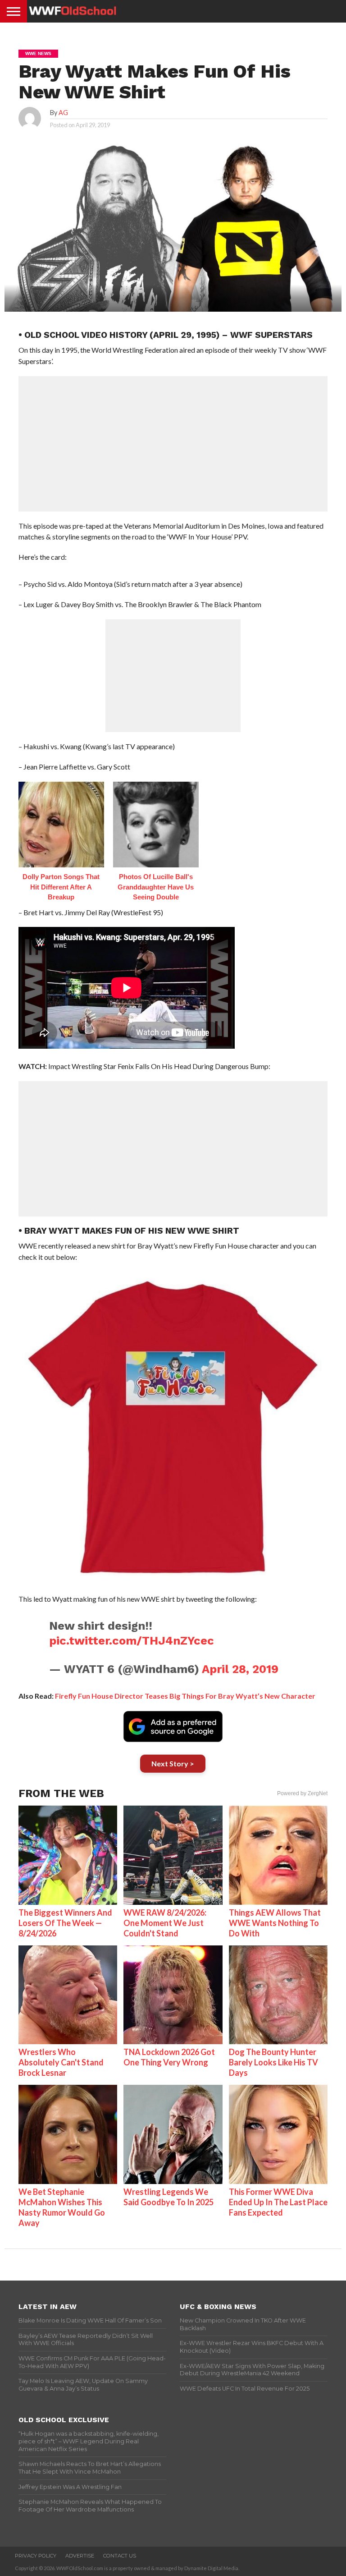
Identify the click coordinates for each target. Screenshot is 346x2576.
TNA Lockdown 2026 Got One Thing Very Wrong (169, 2057)
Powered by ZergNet (302, 1793)
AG (63, 113)
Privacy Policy (36, 2556)
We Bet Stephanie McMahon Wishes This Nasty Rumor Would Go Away (62, 2207)
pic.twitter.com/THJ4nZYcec (132, 1641)
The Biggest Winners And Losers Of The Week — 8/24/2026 (65, 1923)
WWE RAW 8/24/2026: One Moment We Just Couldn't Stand (165, 1923)
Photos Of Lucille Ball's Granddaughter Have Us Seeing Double (156, 887)
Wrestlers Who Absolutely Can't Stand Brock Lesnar (61, 2062)
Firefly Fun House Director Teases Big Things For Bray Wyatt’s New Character (185, 1696)
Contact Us (120, 2556)
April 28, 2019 (240, 1669)
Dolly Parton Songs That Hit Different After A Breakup (61, 887)
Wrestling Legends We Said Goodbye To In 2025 (168, 2197)
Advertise (80, 2556)
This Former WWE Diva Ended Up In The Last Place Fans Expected (278, 2202)
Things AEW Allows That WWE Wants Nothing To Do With (275, 1923)
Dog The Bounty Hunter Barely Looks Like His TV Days (273, 2062)
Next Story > (173, 1763)
